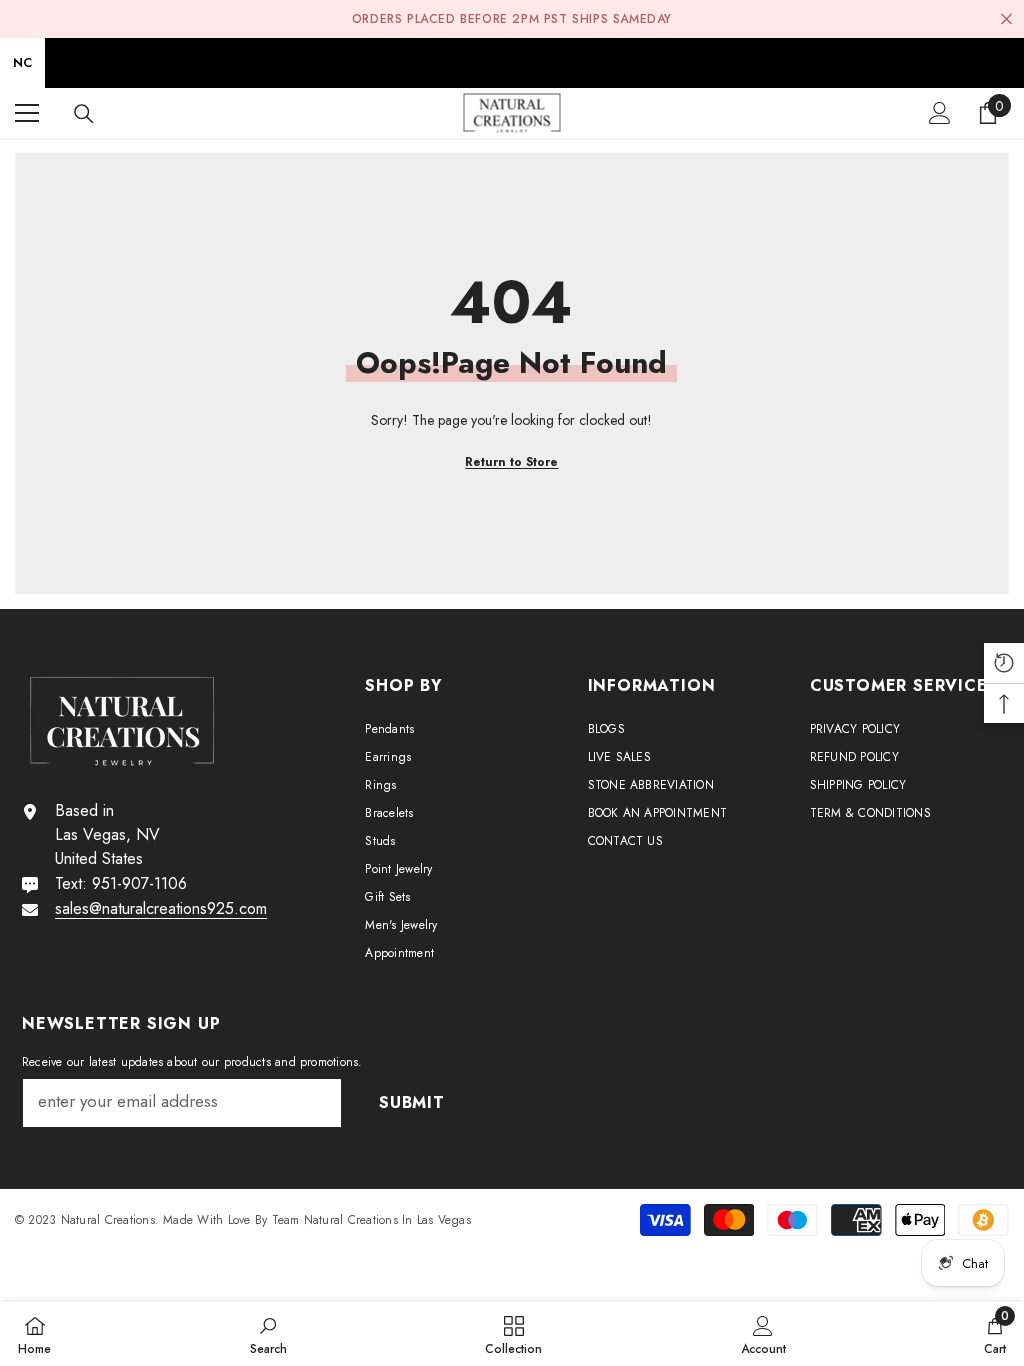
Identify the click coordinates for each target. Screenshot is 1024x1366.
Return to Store (511, 462)
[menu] (27, 113)
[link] (268, 1334)
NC (22, 62)
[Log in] (940, 113)
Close (1006, 19)
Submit (412, 1102)
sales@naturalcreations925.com (161, 908)
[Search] (84, 114)
